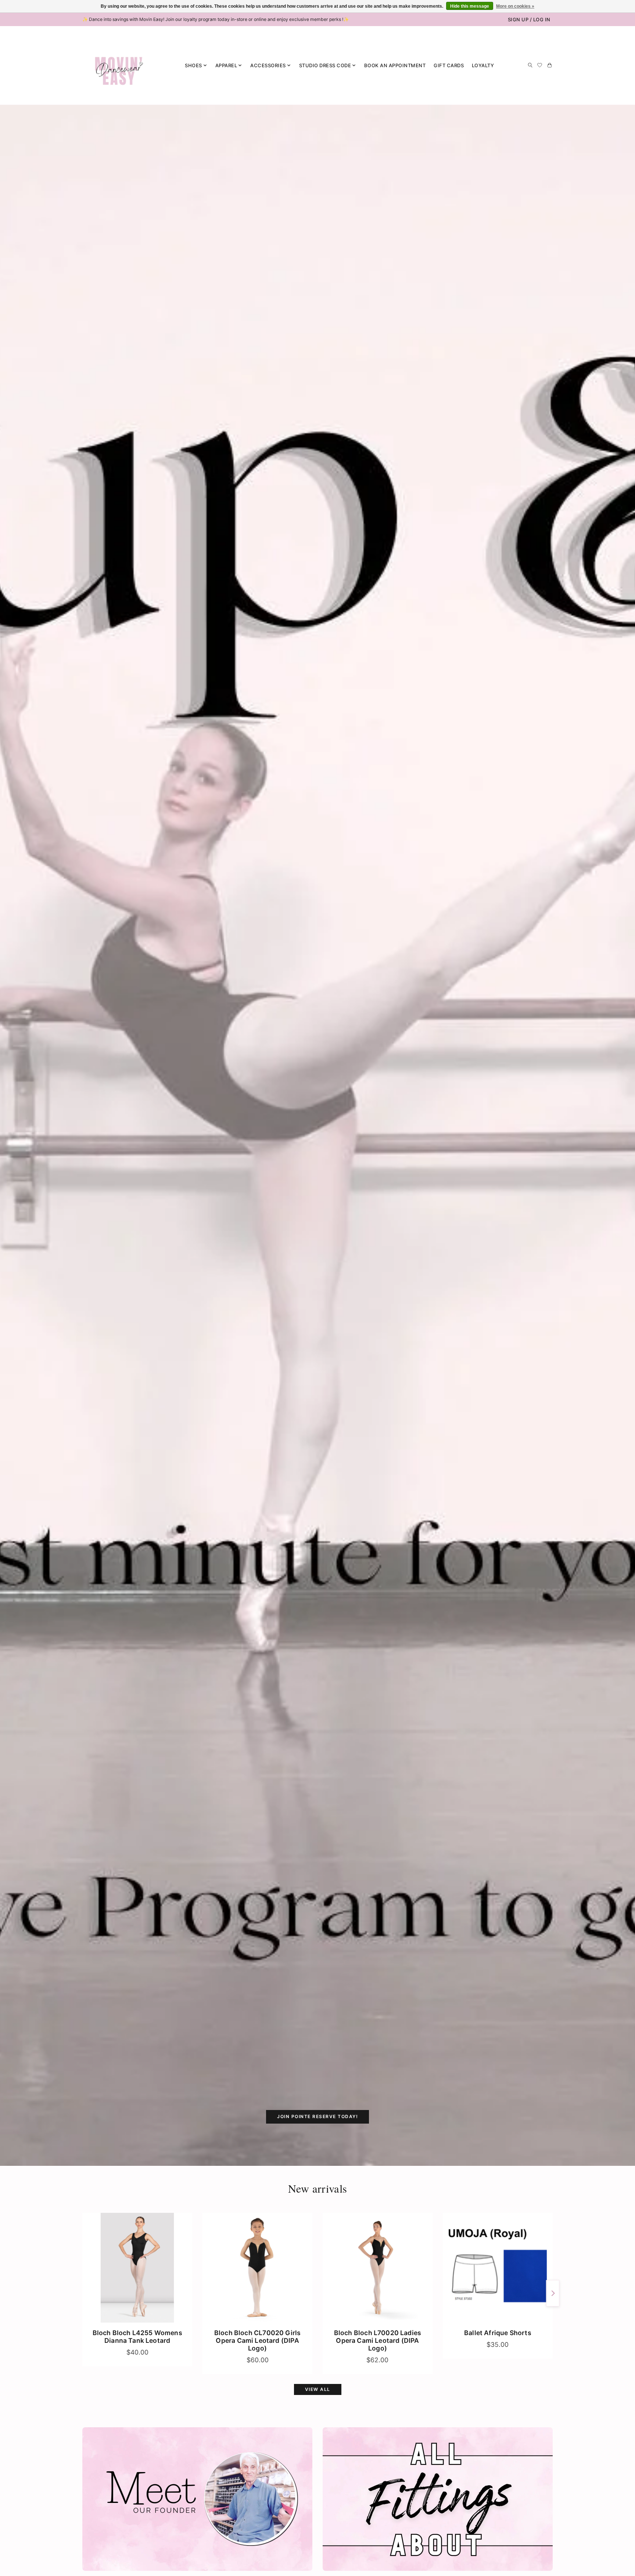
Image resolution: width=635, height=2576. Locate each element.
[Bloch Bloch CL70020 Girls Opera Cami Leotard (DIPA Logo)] (257, 2268)
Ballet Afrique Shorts (498, 2333)
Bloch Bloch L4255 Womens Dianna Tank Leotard (137, 2337)
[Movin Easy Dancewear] (119, 65)
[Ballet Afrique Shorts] (498, 2268)
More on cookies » (515, 6)
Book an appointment (395, 65)
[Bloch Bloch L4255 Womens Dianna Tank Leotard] (137, 2268)
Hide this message (470, 6)
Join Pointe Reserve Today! (317, 2116)
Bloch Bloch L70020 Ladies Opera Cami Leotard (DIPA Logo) (378, 2340)
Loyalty (483, 65)
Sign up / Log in (529, 19)
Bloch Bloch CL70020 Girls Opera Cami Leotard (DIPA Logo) (257, 2340)
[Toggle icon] (530, 65)
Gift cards (449, 65)
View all (318, 2389)
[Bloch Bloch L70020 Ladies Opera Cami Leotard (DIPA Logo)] (378, 2268)
